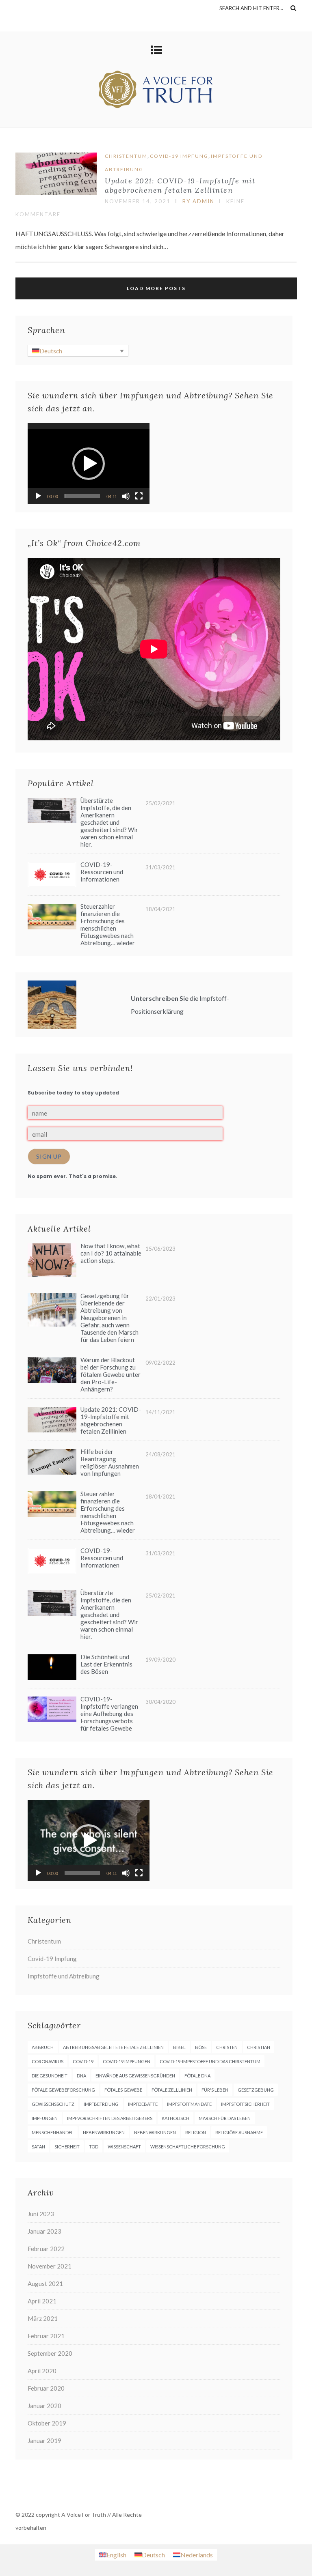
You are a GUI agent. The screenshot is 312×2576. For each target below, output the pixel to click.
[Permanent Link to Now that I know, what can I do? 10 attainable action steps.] (52, 1274)
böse (201, 2047)
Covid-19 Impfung (179, 156)
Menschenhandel (53, 2132)
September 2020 (50, 2353)
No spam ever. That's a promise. (73, 1176)
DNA (81, 2076)
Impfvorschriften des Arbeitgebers (110, 2118)
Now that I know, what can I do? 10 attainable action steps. (111, 1253)
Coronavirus (48, 2061)
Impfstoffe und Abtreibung (64, 1976)
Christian (259, 2047)
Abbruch (43, 2047)
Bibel (179, 2047)
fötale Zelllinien (172, 2090)
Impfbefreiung (101, 2104)
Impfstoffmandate (189, 2104)
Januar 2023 (44, 2231)
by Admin (198, 201)
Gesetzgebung (256, 2090)
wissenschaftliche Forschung (188, 2147)
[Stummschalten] (126, 496)
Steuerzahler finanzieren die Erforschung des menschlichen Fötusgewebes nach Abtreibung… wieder (108, 925)
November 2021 (50, 2266)
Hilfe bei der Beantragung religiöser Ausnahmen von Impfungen (110, 1462)
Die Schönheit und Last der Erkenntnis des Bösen (106, 1664)
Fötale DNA (197, 2076)
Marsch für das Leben (225, 2118)
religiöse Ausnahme (239, 2132)
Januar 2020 (44, 2406)
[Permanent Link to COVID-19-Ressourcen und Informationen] (52, 885)
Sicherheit (67, 2147)
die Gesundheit (50, 2076)
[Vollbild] (139, 496)
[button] (89, 464)
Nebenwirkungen (104, 2132)
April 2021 (42, 2301)
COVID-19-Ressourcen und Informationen (102, 872)
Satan (38, 2147)
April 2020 (42, 2371)
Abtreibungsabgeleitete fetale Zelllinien (113, 2047)
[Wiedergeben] (38, 496)
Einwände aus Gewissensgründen (135, 2076)
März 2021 (43, 2318)
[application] (89, 464)
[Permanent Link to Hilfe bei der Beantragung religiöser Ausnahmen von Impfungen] (52, 1472)
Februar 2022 (46, 2249)
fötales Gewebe (123, 2090)
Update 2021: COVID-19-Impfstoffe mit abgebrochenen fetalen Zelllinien (180, 185)
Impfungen (45, 2118)
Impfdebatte (143, 2104)
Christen (227, 2047)
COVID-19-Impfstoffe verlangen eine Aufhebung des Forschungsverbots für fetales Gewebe (109, 1714)
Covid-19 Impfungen (127, 2061)
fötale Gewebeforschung (63, 2090)
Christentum (126, 156)
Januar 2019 (44, 2441)
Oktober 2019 (47, 2423)
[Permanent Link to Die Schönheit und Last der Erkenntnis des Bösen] (52, 1677)
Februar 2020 (46, 2388)
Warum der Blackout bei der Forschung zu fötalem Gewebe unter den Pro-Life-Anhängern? (110, 1374)
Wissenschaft (124, 2147)
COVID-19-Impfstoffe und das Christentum (210, 2061)
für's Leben (215, 2090)
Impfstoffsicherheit (245, 2104)
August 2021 (45, 2284)
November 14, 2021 (138, 201)
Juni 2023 (41, 2214)
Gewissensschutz (53, 2104)
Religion (196, 2132)
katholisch (175, 2118)
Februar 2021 (46, 2336)
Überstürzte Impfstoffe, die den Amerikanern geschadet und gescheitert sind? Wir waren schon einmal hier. (109, 822)
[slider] (82, 496)
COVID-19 (83, 2061)
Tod (94, 2147)
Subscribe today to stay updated (73, 1093)
